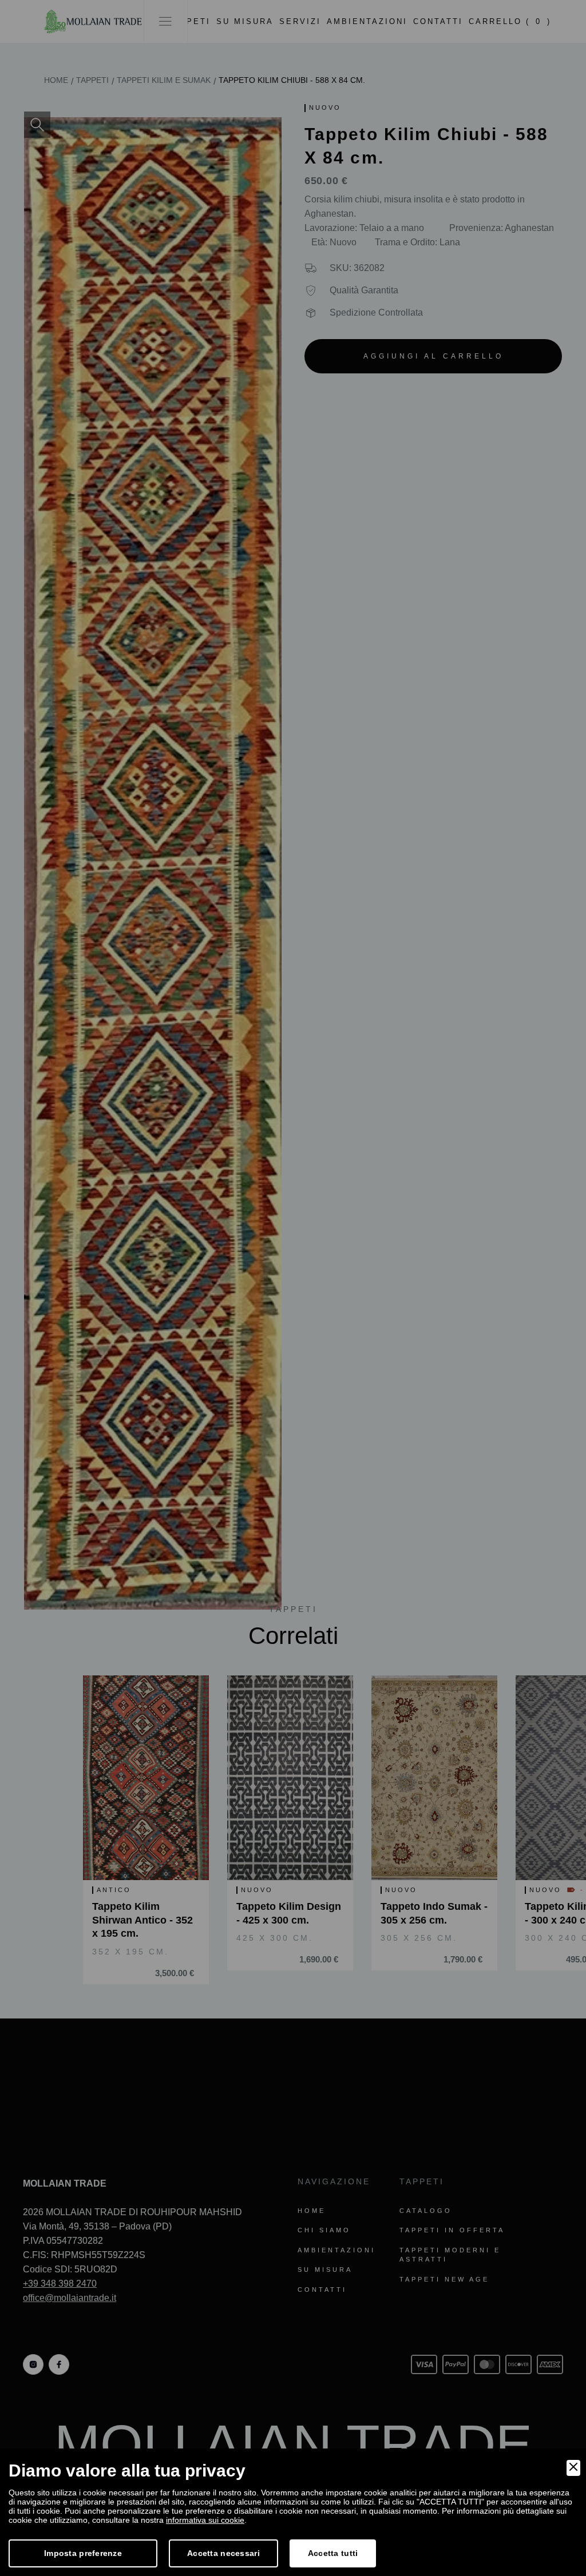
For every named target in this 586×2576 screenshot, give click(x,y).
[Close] (573, 2468)
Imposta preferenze (83, 2553)
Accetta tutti (333, 2553)
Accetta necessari (223, 2553)
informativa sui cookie (205, 2520)
